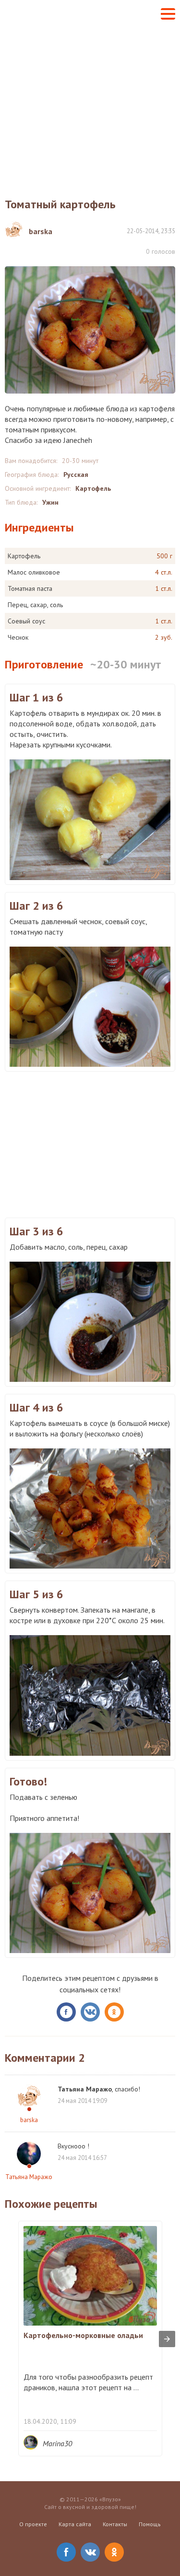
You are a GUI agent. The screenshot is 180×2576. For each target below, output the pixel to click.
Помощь (150, 2524)
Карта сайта (75, 2524)
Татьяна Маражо (29, 2177)
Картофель (93, 488)
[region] (90, 1143)
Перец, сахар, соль (35, 605)
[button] (168, 14)
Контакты (115, 2524)
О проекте (33, 2524)
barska (29, 2120)
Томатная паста (30, 588)
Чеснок (18, 637)
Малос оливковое (34, 572)
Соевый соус (26, 621)
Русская (76, 475)
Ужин (50, 502)
